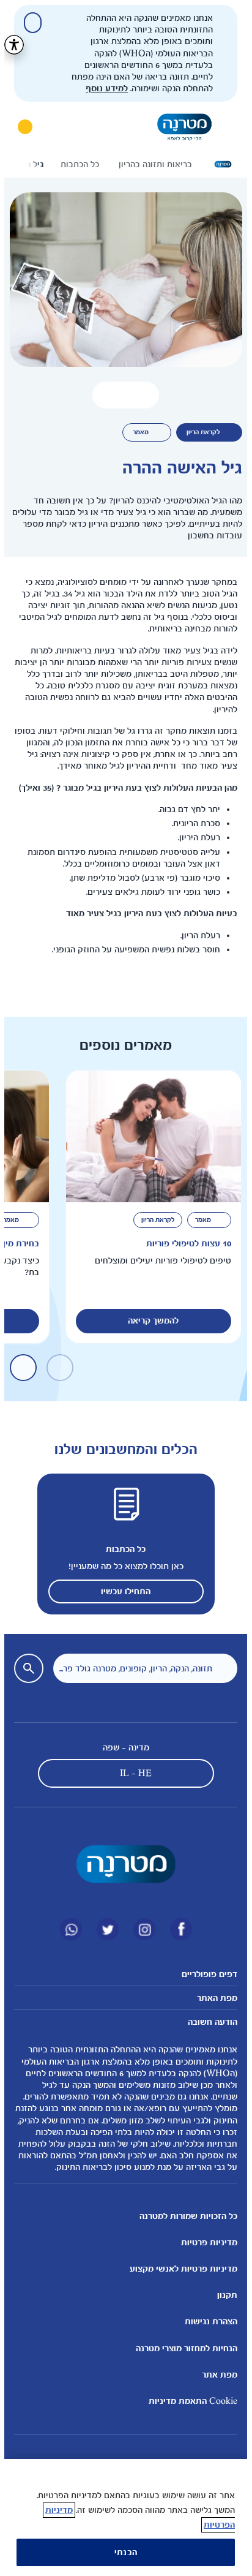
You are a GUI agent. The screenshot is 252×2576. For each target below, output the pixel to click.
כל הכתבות (121, 1549)
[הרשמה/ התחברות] (21, 127)
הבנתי (121, 2552)
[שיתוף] (102, 395)
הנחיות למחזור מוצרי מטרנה (182, 2348)
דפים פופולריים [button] (205, 1974)
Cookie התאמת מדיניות (189, 2401)
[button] (121, 395)
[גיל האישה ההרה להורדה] (140, 395)
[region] (121, 2518)
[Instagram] (140, 1929)
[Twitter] (103, 1929)
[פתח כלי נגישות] (10, 45)
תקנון (223, 2295)
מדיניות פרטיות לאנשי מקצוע (179, 2269)
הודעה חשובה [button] (208, 2022)
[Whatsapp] (67, 1929)
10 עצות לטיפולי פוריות (184, 1244)
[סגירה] (28, 23)
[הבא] (23, 164)
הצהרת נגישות (207, 2322)
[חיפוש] (55, 127)
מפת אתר (215, 2375)
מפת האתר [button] (213, 1998)
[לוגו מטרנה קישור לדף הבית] (122, 1864)
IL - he (132, 1773)
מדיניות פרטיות (205, 2243)
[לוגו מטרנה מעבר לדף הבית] (180, 127)
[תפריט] (224, 127)
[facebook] (177, 1929)
